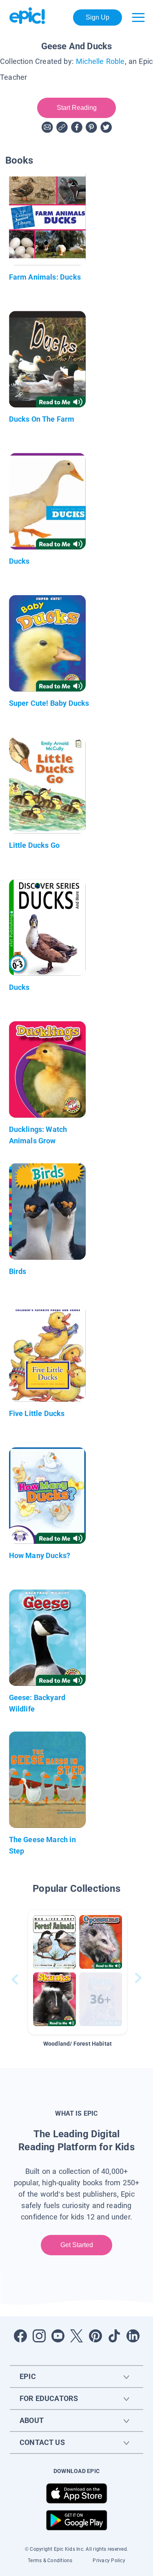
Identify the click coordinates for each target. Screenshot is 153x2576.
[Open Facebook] (20, 2336)
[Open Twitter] (77, 2336)
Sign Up (98, 17)
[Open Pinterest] (95, 2336)
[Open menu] (138, 18)
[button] (78, 1972)
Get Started (76, 2245)
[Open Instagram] (39, 2336)
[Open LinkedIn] (133, 2336)
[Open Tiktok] (114, 2336)
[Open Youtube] (58, 2336)
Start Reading (76, 108)
